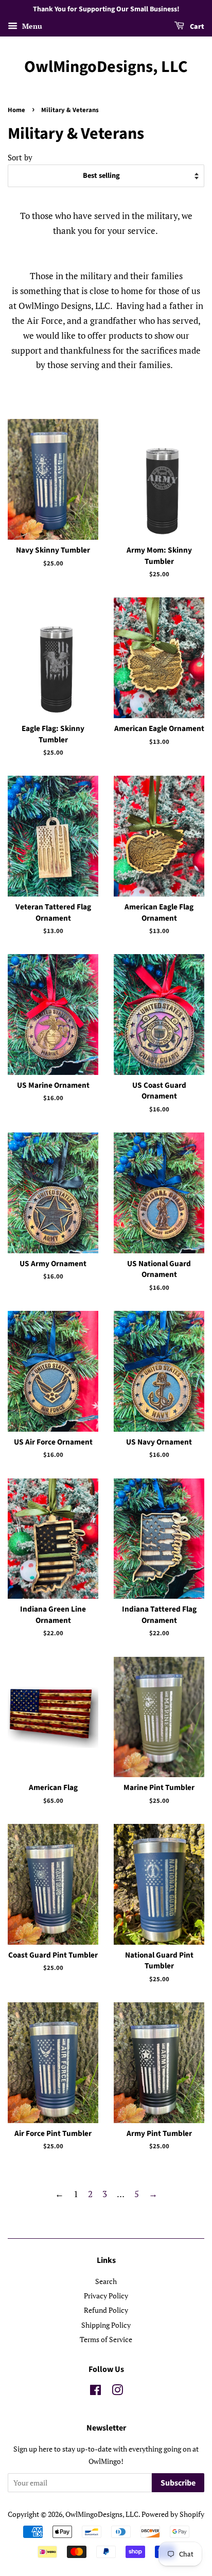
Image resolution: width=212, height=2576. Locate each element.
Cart (196, 27)
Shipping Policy (106, 2325)
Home (16, 110)
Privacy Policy (106, 2296)
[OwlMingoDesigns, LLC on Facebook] (95, 2392)
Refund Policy (106, 2310)
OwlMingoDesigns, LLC (106, 67)
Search (106, 2281)
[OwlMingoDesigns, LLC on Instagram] (117, 2392)
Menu (31, 26)
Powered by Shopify (173, 2514)
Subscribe (178, 2483)
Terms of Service (106, 2339)
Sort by (20, 157)
